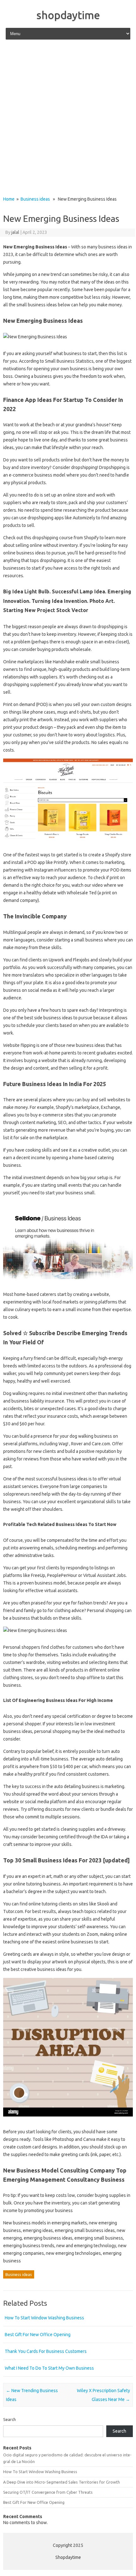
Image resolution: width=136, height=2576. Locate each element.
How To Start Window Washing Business (44, 2318)
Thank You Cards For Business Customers (46, 2351)
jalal (15, 232)
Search (9, 2419)
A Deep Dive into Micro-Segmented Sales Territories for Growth (62, 2482)
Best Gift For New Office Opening (38, 2335)
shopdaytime (68, 15)
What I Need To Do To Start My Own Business (49, 2368)
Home (9, 199)
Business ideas (35, 199)
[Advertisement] (68, 118)
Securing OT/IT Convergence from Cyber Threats (48, 2492)
